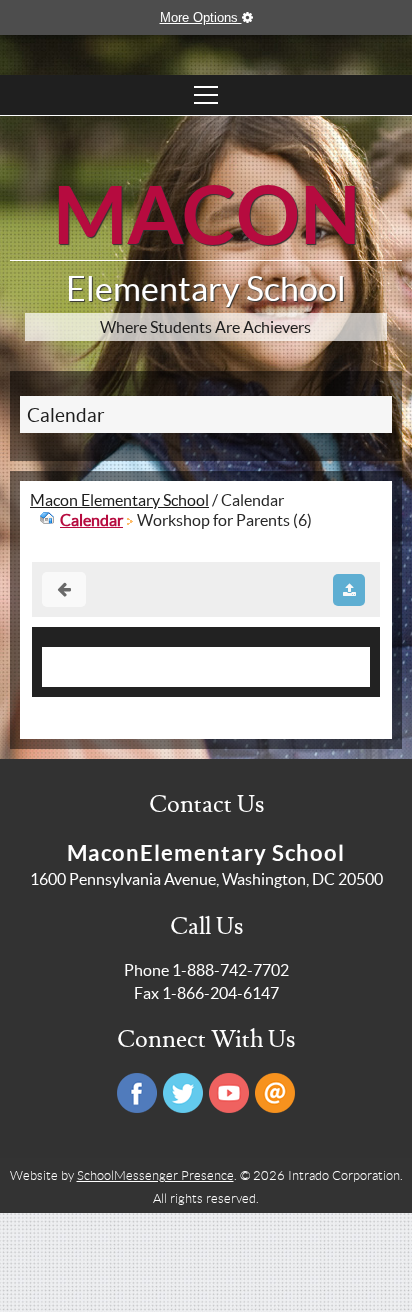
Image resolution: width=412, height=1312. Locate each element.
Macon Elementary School (119, 500)
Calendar (66, 415)
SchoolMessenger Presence (155, 1175)
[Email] (275, 1093)
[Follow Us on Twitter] (183, 1093)
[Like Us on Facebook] (137, 1093)
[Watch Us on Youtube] (229, 1093)
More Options (201, 17)
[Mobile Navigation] (206, 95)
